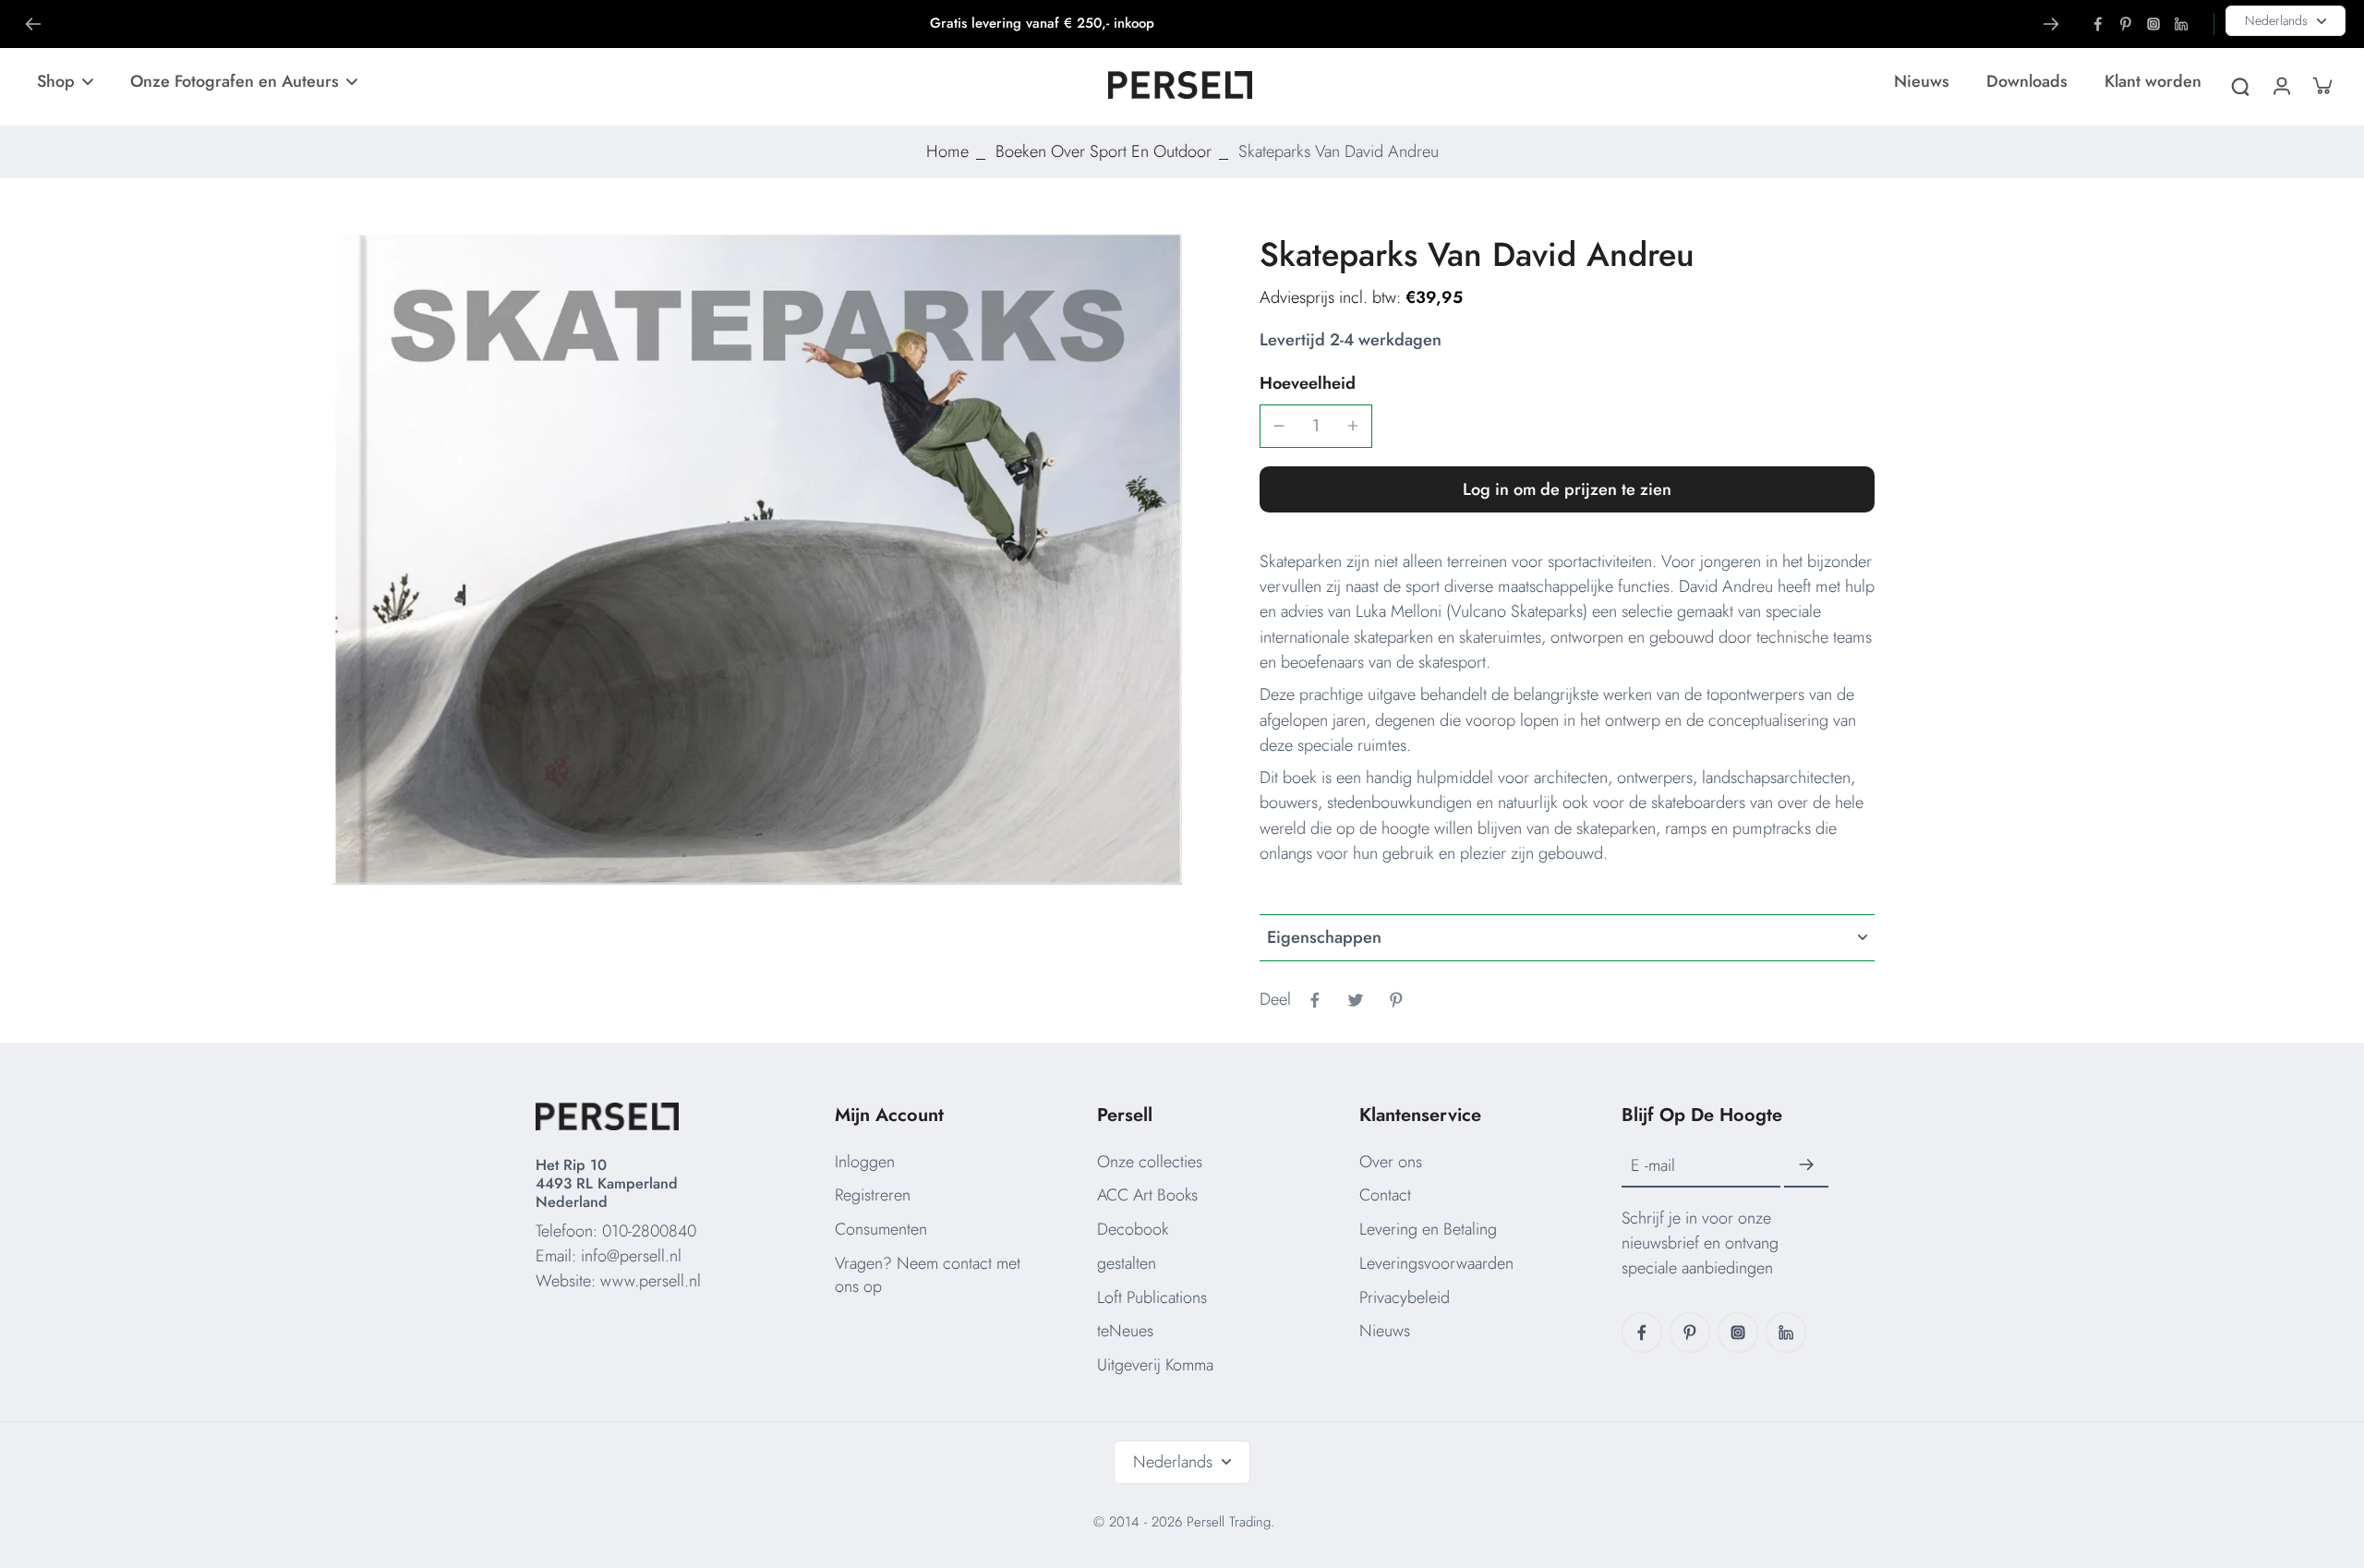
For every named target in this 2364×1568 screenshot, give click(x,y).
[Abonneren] (1806, 1165)
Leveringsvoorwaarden (1436, 1263)
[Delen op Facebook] (1315, 1000)
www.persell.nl (651, 1281)
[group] (757, 559)
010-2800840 (649, 1231)
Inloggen (865, 1162)
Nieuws (1385, 1331)
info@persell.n (629, 1256)
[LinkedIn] (2181, 24)
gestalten (1127, 1263)
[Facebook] (2098, 24)
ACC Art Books (1147, 1195)
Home (947, 151)
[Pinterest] (2126, 24)
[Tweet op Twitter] (1356, 1000)
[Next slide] (2051, 24)
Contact (1385, 1195)
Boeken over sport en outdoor (1104, 151)
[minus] (1279, 426)
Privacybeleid (1405, 1297)
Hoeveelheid (1308, 383)
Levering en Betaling (1428, 1229)
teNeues (1125, 1331)
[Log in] (2281, 85)
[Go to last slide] (33, 24)
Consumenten (881, 1229)
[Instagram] (2153, 24)
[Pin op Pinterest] (1396, 1000)
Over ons (1391, 1162)
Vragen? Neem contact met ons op (928, 1275)
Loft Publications (1152, 1297)
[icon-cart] (2322, 85)
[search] (2240, 85)
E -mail (1653, 1165)
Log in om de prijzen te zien (1567, 489)
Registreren (873, 1195)
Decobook (1133, 1229)
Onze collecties (1150, 1162)
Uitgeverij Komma (1155, 1365)
